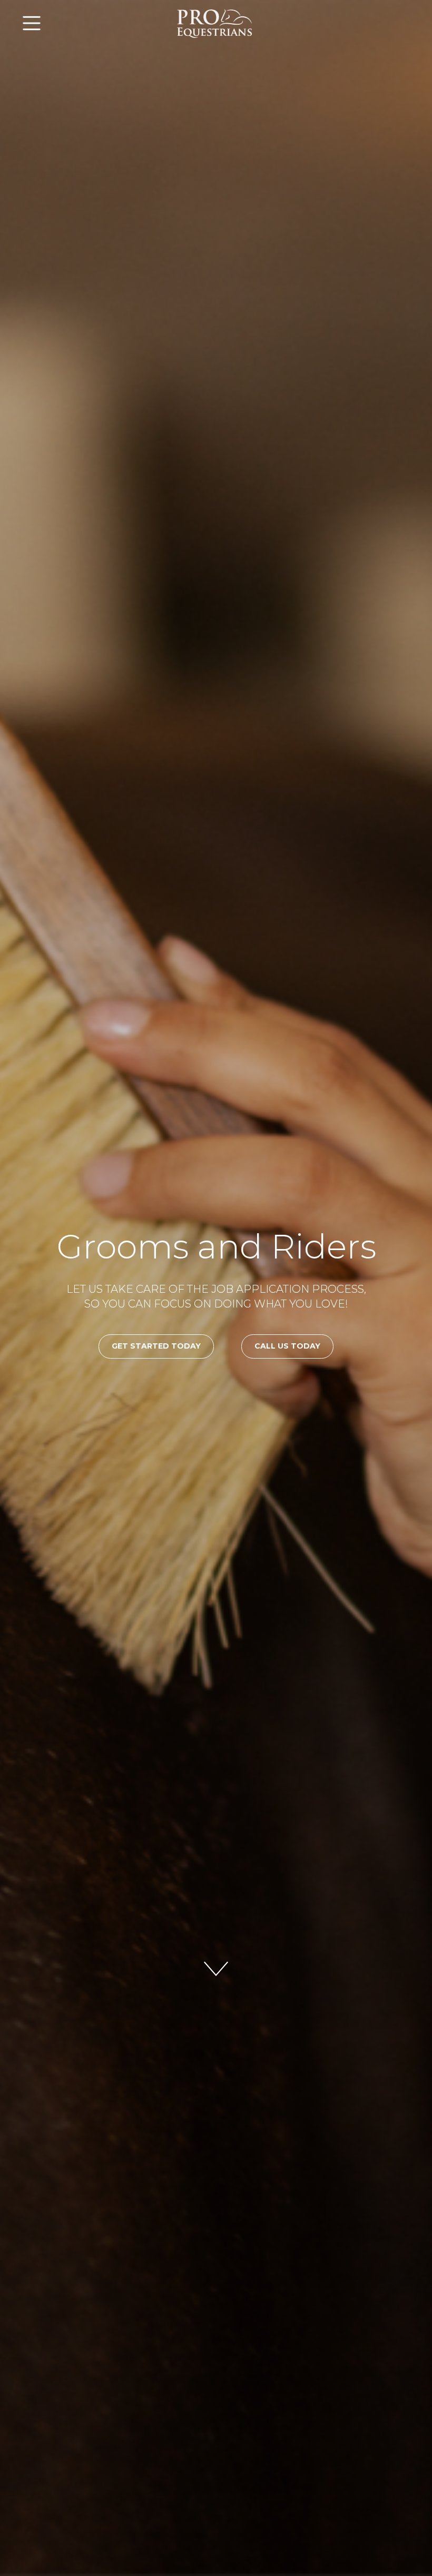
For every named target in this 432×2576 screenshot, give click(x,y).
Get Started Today (156, 1346)
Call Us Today (287, 1346)
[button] (83, 23)
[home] (216, 23)
